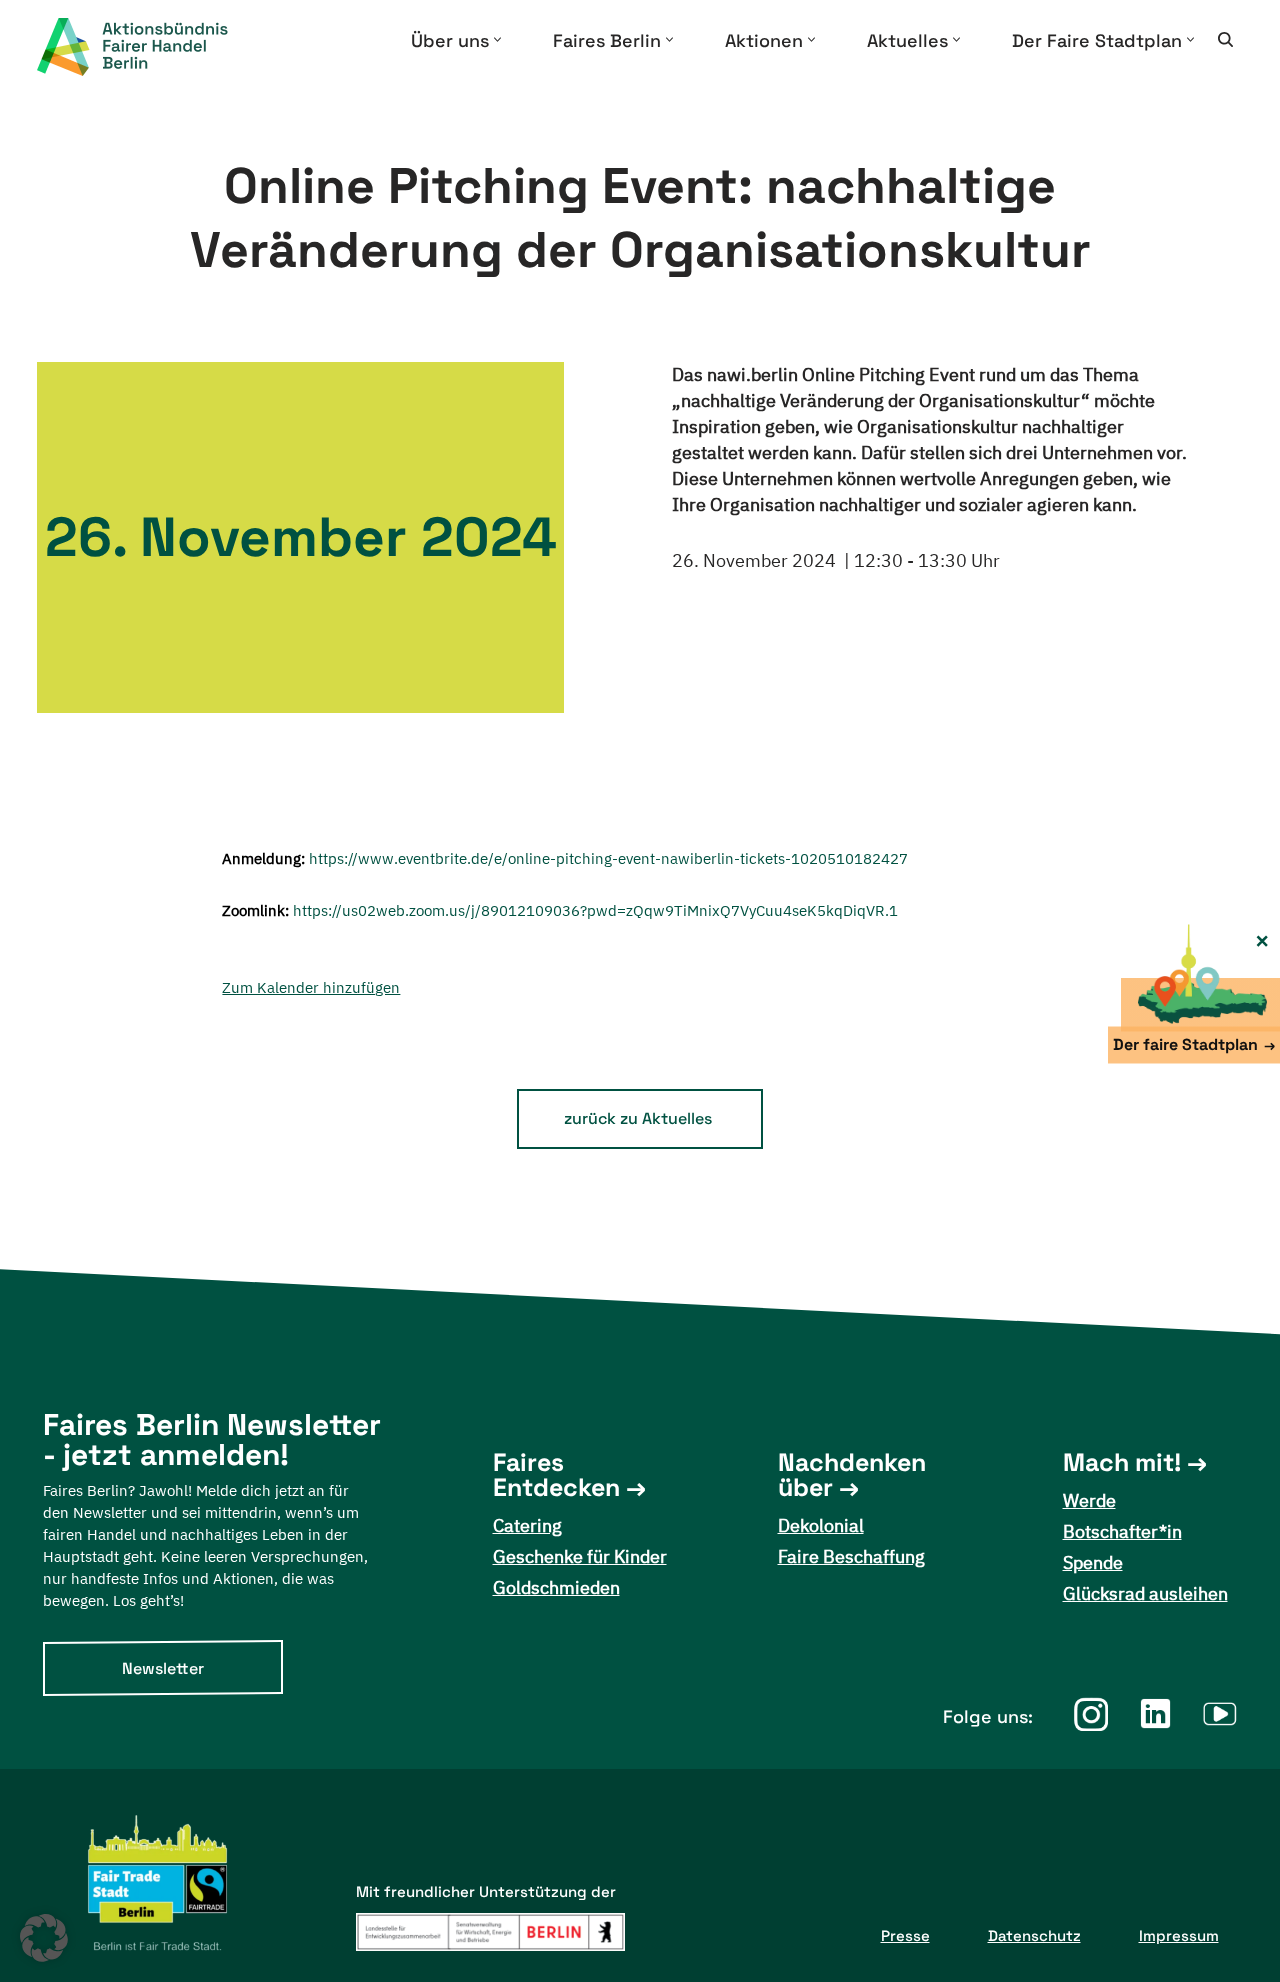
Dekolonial (821, 1525)
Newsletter (163, 1668)
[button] (497, 39)
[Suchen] (1225, 39)
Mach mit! (1122, 1462)
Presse (905, 1935)
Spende (1093, 1562)
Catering (527, 1525)
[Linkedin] (1155, 1713)
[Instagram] (1090, 1713)
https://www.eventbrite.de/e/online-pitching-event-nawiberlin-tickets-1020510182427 (608, 858)
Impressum (1179, 1935)
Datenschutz (1034, 1935)
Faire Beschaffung (851, 1556)
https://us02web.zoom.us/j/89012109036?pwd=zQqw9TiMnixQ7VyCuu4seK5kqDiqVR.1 (595, 910)
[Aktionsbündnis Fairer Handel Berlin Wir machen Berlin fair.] (149, 47)
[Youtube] (1220, 1713)
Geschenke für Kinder (580, 1556)
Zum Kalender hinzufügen (311, 987)
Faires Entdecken (556, 1475)
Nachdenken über (852, 1475)
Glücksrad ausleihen (1145, 1593)
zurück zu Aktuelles (638, 1118)
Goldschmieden (556, 1587)
